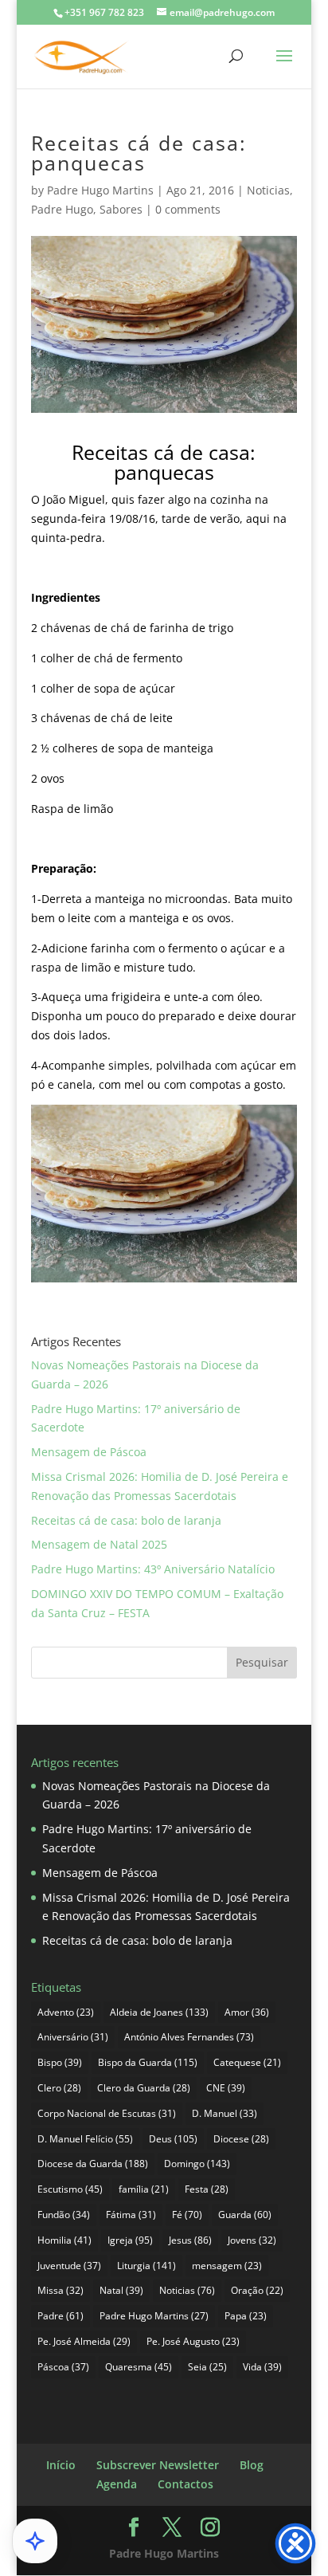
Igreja (130, 2240)
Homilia (64, 2240)
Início (61, 2465)
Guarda (245, 2215)
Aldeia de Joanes (159, 2012)
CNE (226, 2088)
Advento (66, 2012)
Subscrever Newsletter (158, 2465)
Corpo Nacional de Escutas (107, 2113)
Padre (61, 2316)
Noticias (268, 190)
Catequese (247, 2062)
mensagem (227, 2266)
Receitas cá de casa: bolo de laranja (126, 1520)
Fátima (131, 2215)
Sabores (121, 209)
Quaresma (139, 2367)
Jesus (190, 2240)
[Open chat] (35, 2541)
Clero (59, 2088)
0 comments (188, 209)
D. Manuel (225, 2113)
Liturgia (146, 2266)
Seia (207, 2367)
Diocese (241, 2139)
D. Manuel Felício (85, 2139)
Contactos (185, 2484)
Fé (187, 2215)
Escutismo (70, 2189)
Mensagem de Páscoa (89, 1452)
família (144, 2189)
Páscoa (63, 2367)
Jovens (252, 2240)
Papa (246, 2316)
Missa (61, 2290)
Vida (262, 2367)
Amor (247, 2012)
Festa (207, 2189)
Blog (252, 2465)
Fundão (64, 2215)
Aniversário (73, 2037)
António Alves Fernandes (189, 2037)
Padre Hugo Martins (100, 190)
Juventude (69, 2266)
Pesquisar (262, 1662)
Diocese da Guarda (93, 2164)
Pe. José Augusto (193, 2341)
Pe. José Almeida (84, 2341)
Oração (257, 2290)
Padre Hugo (62, 209)
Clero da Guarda (144, 2088)
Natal (121, 2290)
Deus (173, 2139)
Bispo (60, 2062)
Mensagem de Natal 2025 (99, 1544)
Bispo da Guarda (148, 2062)
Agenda (117, 2484)
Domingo (197, 2164)
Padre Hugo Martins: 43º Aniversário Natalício (153, 1569)
